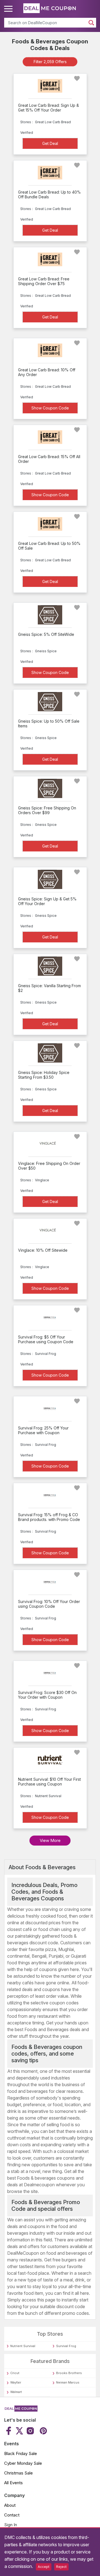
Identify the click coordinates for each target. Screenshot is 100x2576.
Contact (12, 2515)
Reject (61, 2567)
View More (50, 1840)
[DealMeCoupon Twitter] (19, 2431)
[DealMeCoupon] (21, 2410)
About (10, 2505)
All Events (13, 2483)
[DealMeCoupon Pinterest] (43, 2431)
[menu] (9, 9)
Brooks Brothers (69, 2373)
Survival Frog (66, 2346)
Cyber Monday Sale (23, 2463)
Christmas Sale (18, 2473)
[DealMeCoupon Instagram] (30, 2431)
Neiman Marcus (68, 2382)
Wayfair (16, 2382)
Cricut (15, 2373)
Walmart (16, 2392)
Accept (44, 2567)
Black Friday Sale (21, 2453)
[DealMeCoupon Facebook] (9, 2431)
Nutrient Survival (23, 2346)
